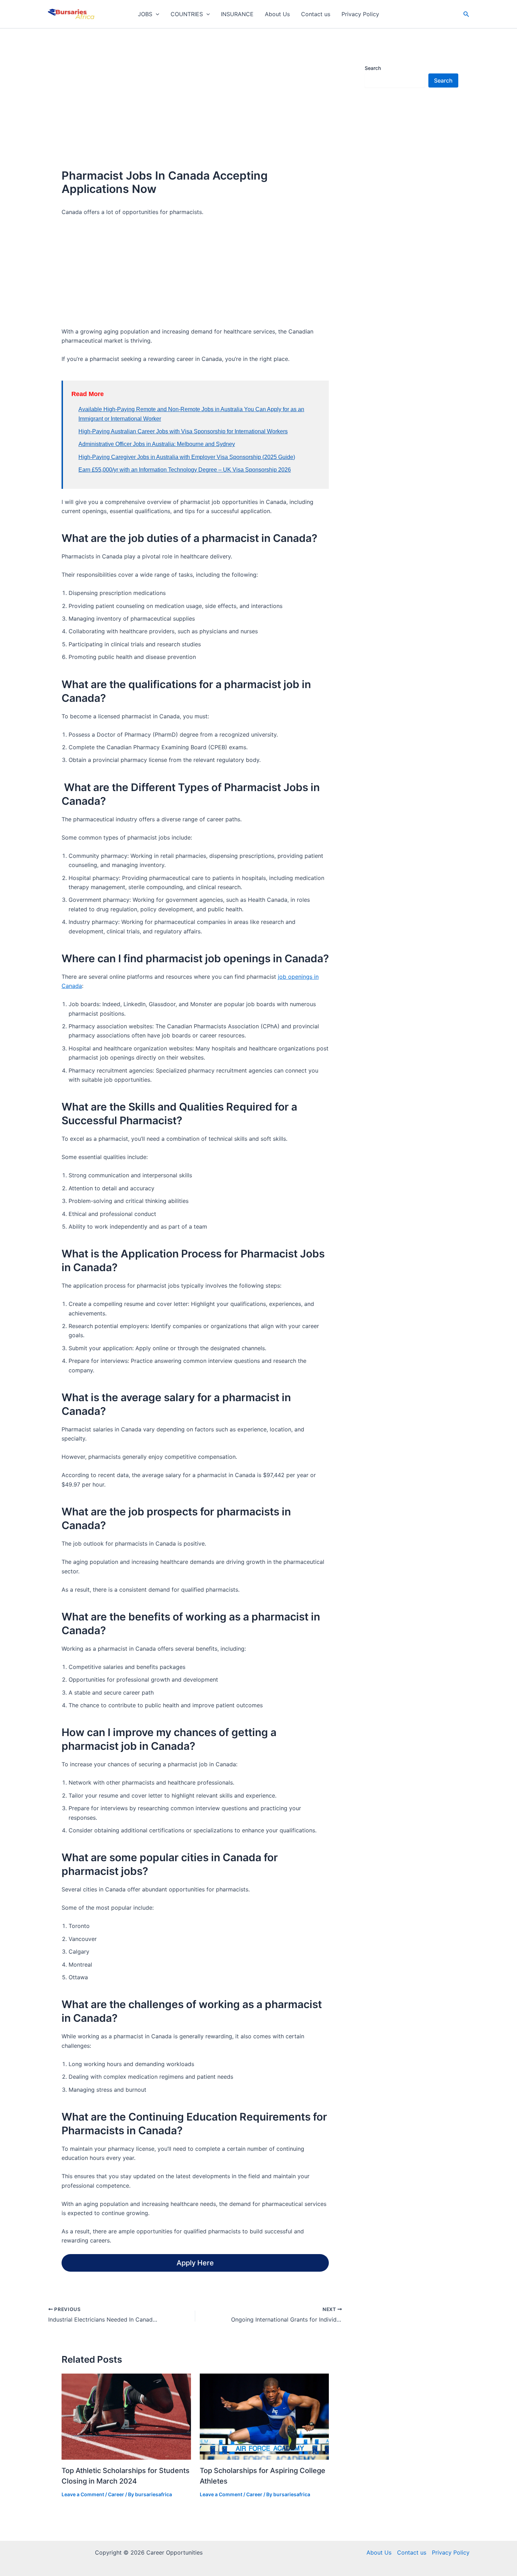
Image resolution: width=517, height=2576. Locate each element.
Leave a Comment (83, 2494)
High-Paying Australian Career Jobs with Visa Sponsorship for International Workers (183, 431)
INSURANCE (237, 14)
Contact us (316, 14)
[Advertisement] (195, 103)
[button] (156, 14)
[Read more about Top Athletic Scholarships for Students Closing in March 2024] (126, 2416)
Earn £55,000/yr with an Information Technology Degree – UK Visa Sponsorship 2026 (185, 470)
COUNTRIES (187, 14)
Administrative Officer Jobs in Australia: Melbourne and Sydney (157, 444)
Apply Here (195, 2263)
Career (116, 2494)
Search (373, 68)
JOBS (145, 14)
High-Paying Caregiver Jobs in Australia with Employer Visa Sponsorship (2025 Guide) (187, 457)
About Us (277, 14)
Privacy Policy (360, 14)
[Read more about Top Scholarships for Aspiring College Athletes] (264, 2416)
